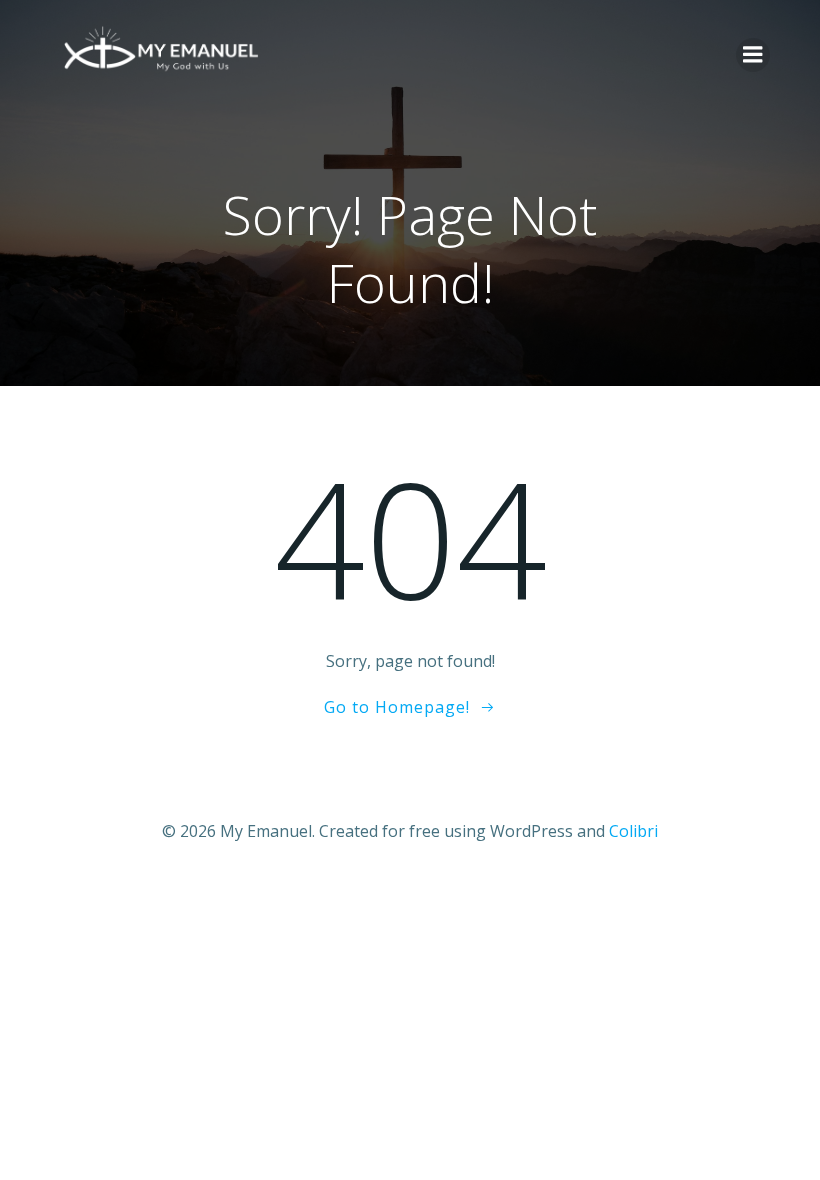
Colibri (633, 831)
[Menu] (753, 55)
